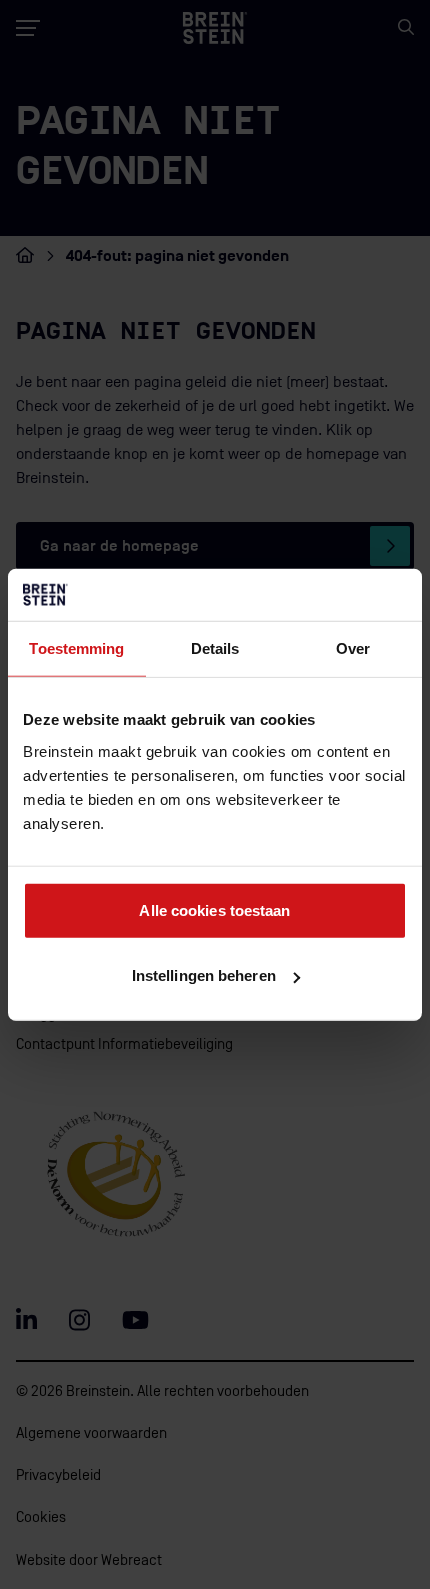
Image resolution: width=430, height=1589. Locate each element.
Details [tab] (215, 648)
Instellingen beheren (204, 975)
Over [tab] (353, 648)
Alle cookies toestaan (214, 909)
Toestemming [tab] (76, 648)
